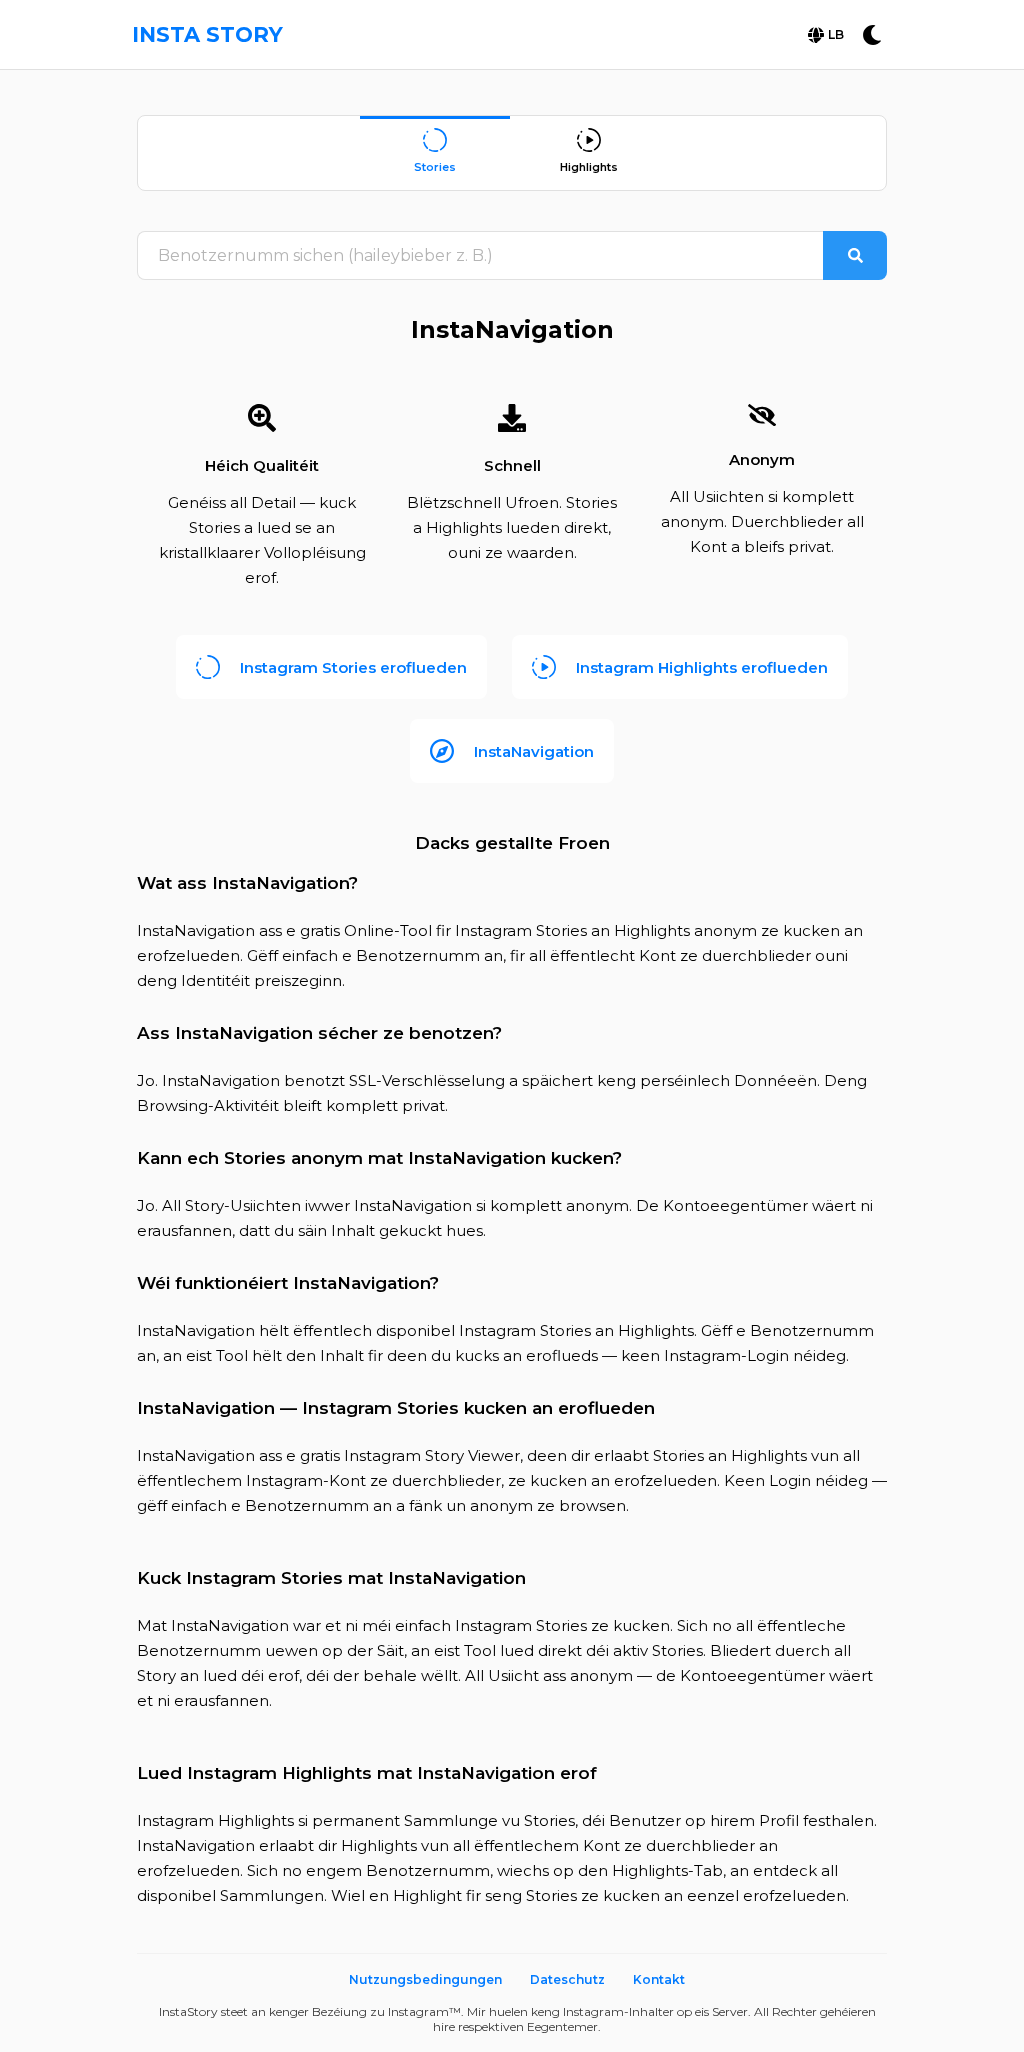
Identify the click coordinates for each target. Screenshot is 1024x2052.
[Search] (855, 255)
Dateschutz (567, 1979)
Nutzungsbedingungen (425, 1979)
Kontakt (659, 1979)
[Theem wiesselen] (872, 35)
